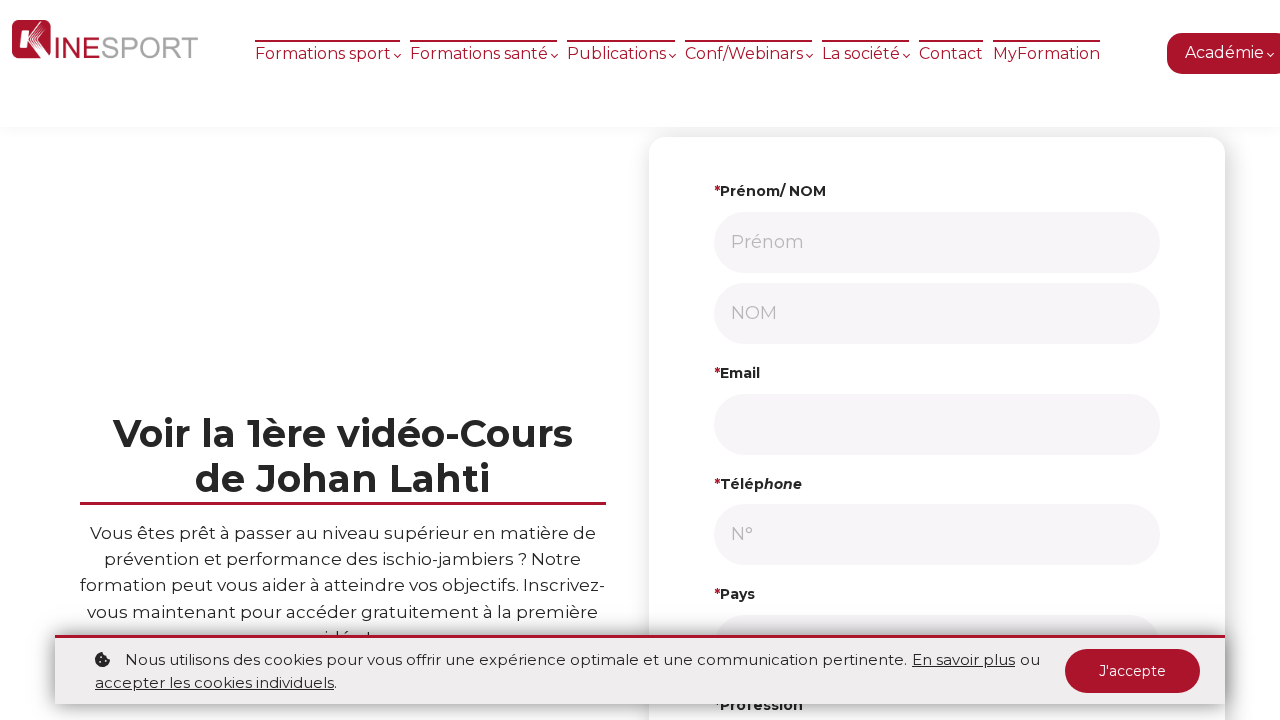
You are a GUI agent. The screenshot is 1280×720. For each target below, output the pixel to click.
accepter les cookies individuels (214, 682)
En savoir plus (963, 659)
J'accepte (1132, 671)
